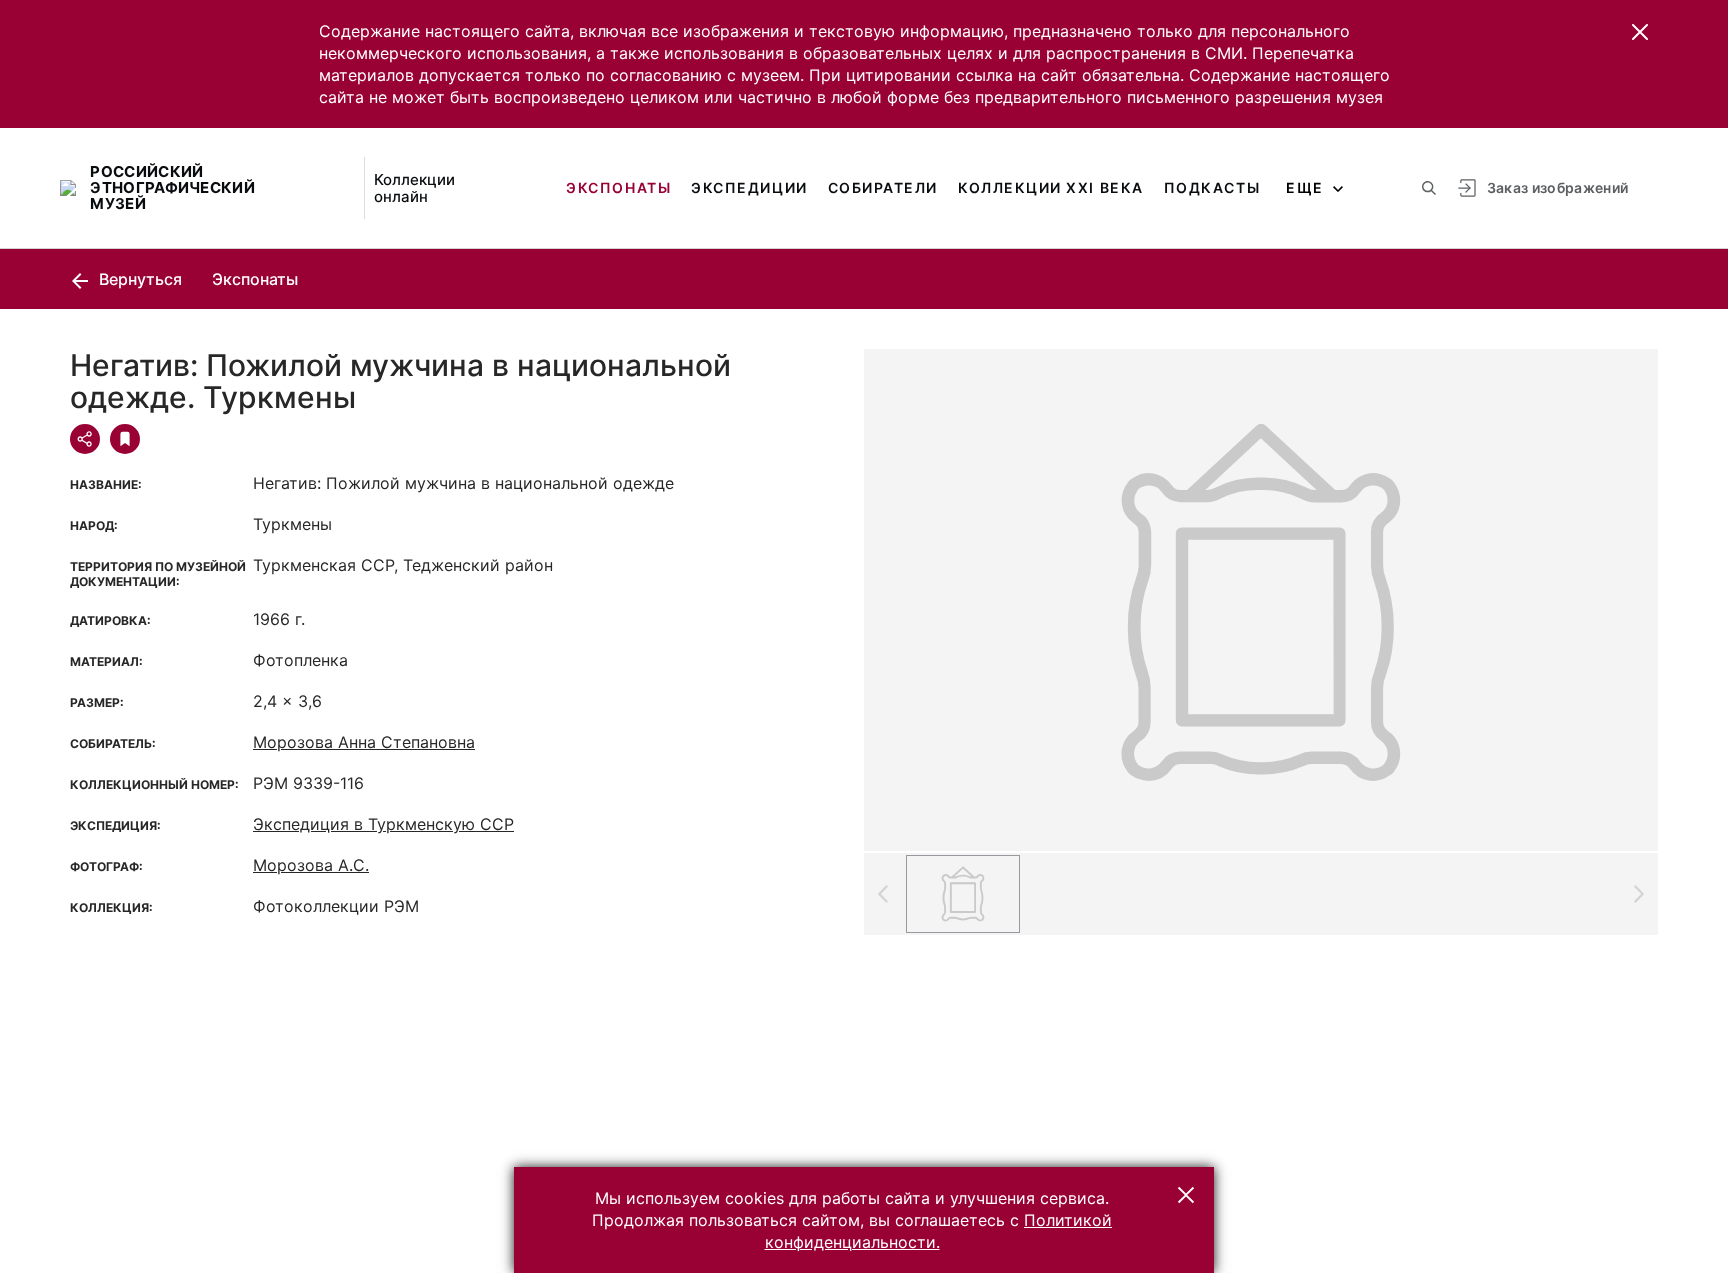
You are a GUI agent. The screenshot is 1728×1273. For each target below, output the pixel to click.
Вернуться (138, 279)
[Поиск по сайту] (1429, 188)
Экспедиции (749, 187)
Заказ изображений (1558, 187)
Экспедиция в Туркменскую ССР (383, 824)
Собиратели (883, 187)
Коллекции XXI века (1051, 187)
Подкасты (1212, 187)
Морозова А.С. (311, 865)
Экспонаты (618, 187)
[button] (1640, 32)
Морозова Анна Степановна (364, 742)
